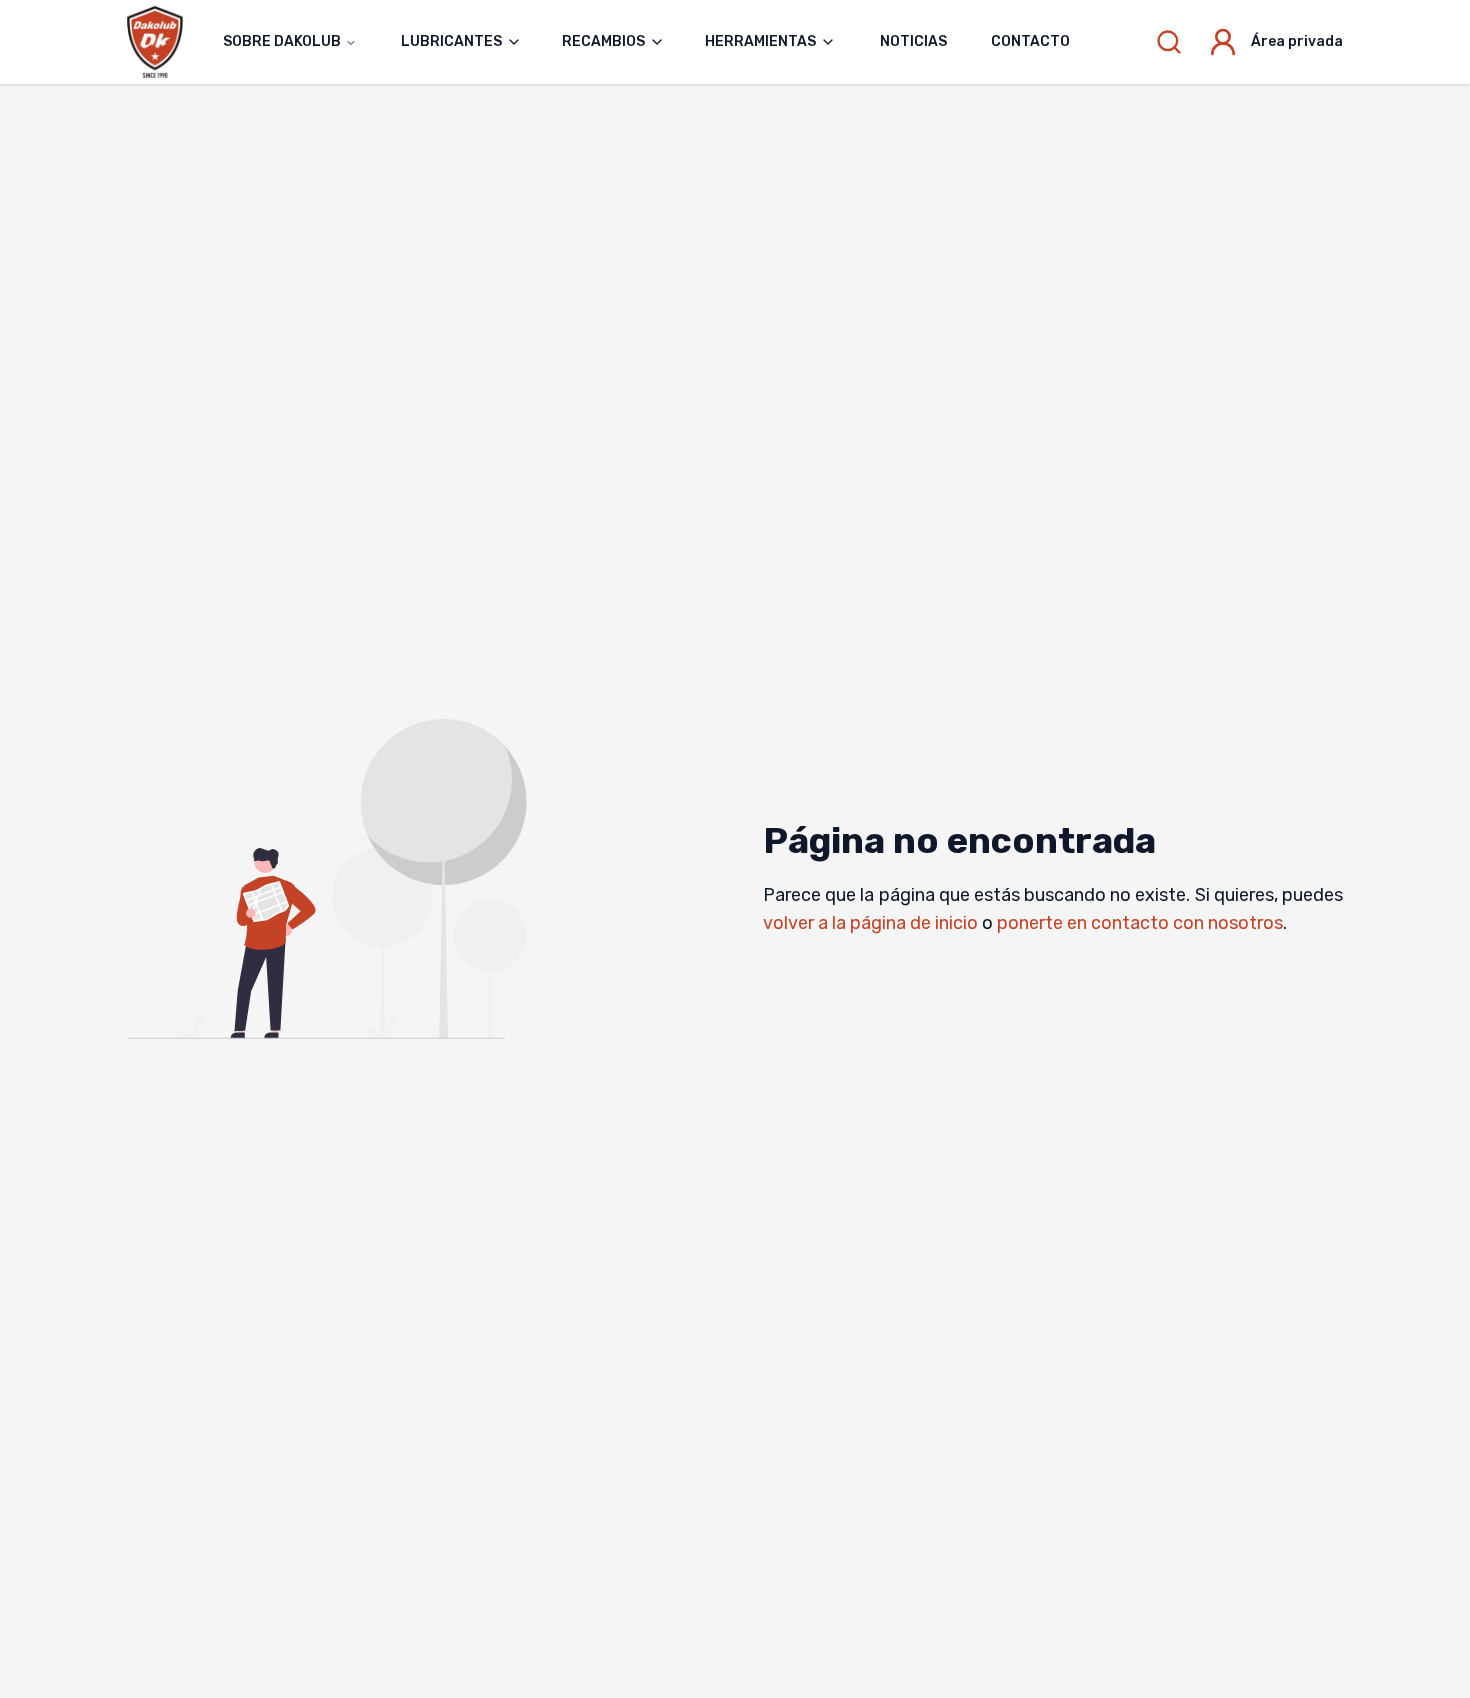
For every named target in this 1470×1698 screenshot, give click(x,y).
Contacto (1030, 41)
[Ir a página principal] (165, 41)
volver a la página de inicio (870, 923)
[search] (1169, 42)
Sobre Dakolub (282, 41)
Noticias (913, 41)
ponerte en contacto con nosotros (1140, 923)
